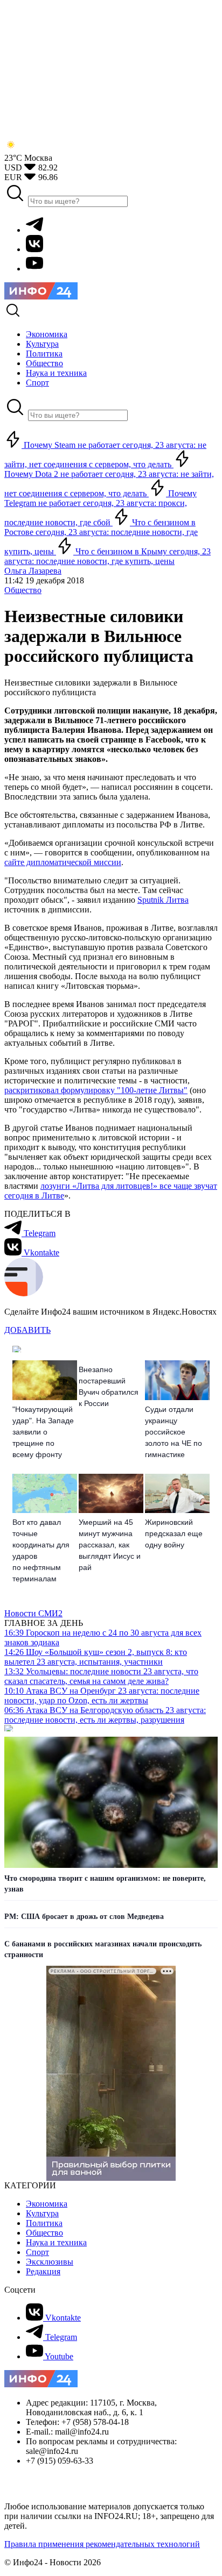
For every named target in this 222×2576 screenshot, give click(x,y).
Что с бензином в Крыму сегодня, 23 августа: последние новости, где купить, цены (107, 556)
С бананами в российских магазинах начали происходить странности (103, 1949)
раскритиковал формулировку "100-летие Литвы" (96, 1090)
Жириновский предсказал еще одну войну (174, 1533)
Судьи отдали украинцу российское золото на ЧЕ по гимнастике (174, 1432)
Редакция (43, 2271)
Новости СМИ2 (33, 1613)
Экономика (47, 2204)
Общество (23, 590)
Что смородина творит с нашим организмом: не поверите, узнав (105, 1884)
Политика (44, 2223)
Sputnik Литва (163, 900)
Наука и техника (56, 2242)
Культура (42, 2213)
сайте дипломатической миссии (63, 862)
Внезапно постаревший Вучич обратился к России (109, 1386)
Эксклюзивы (50, 2262)
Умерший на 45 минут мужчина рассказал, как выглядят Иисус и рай (110, 1545)
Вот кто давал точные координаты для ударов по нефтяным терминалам (41, 1550)
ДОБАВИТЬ (27, 1330)
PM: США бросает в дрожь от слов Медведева (84, 1917)
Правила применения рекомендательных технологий (102, 2544)
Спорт (37, 2252)
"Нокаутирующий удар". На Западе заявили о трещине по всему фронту (43, 1432)
